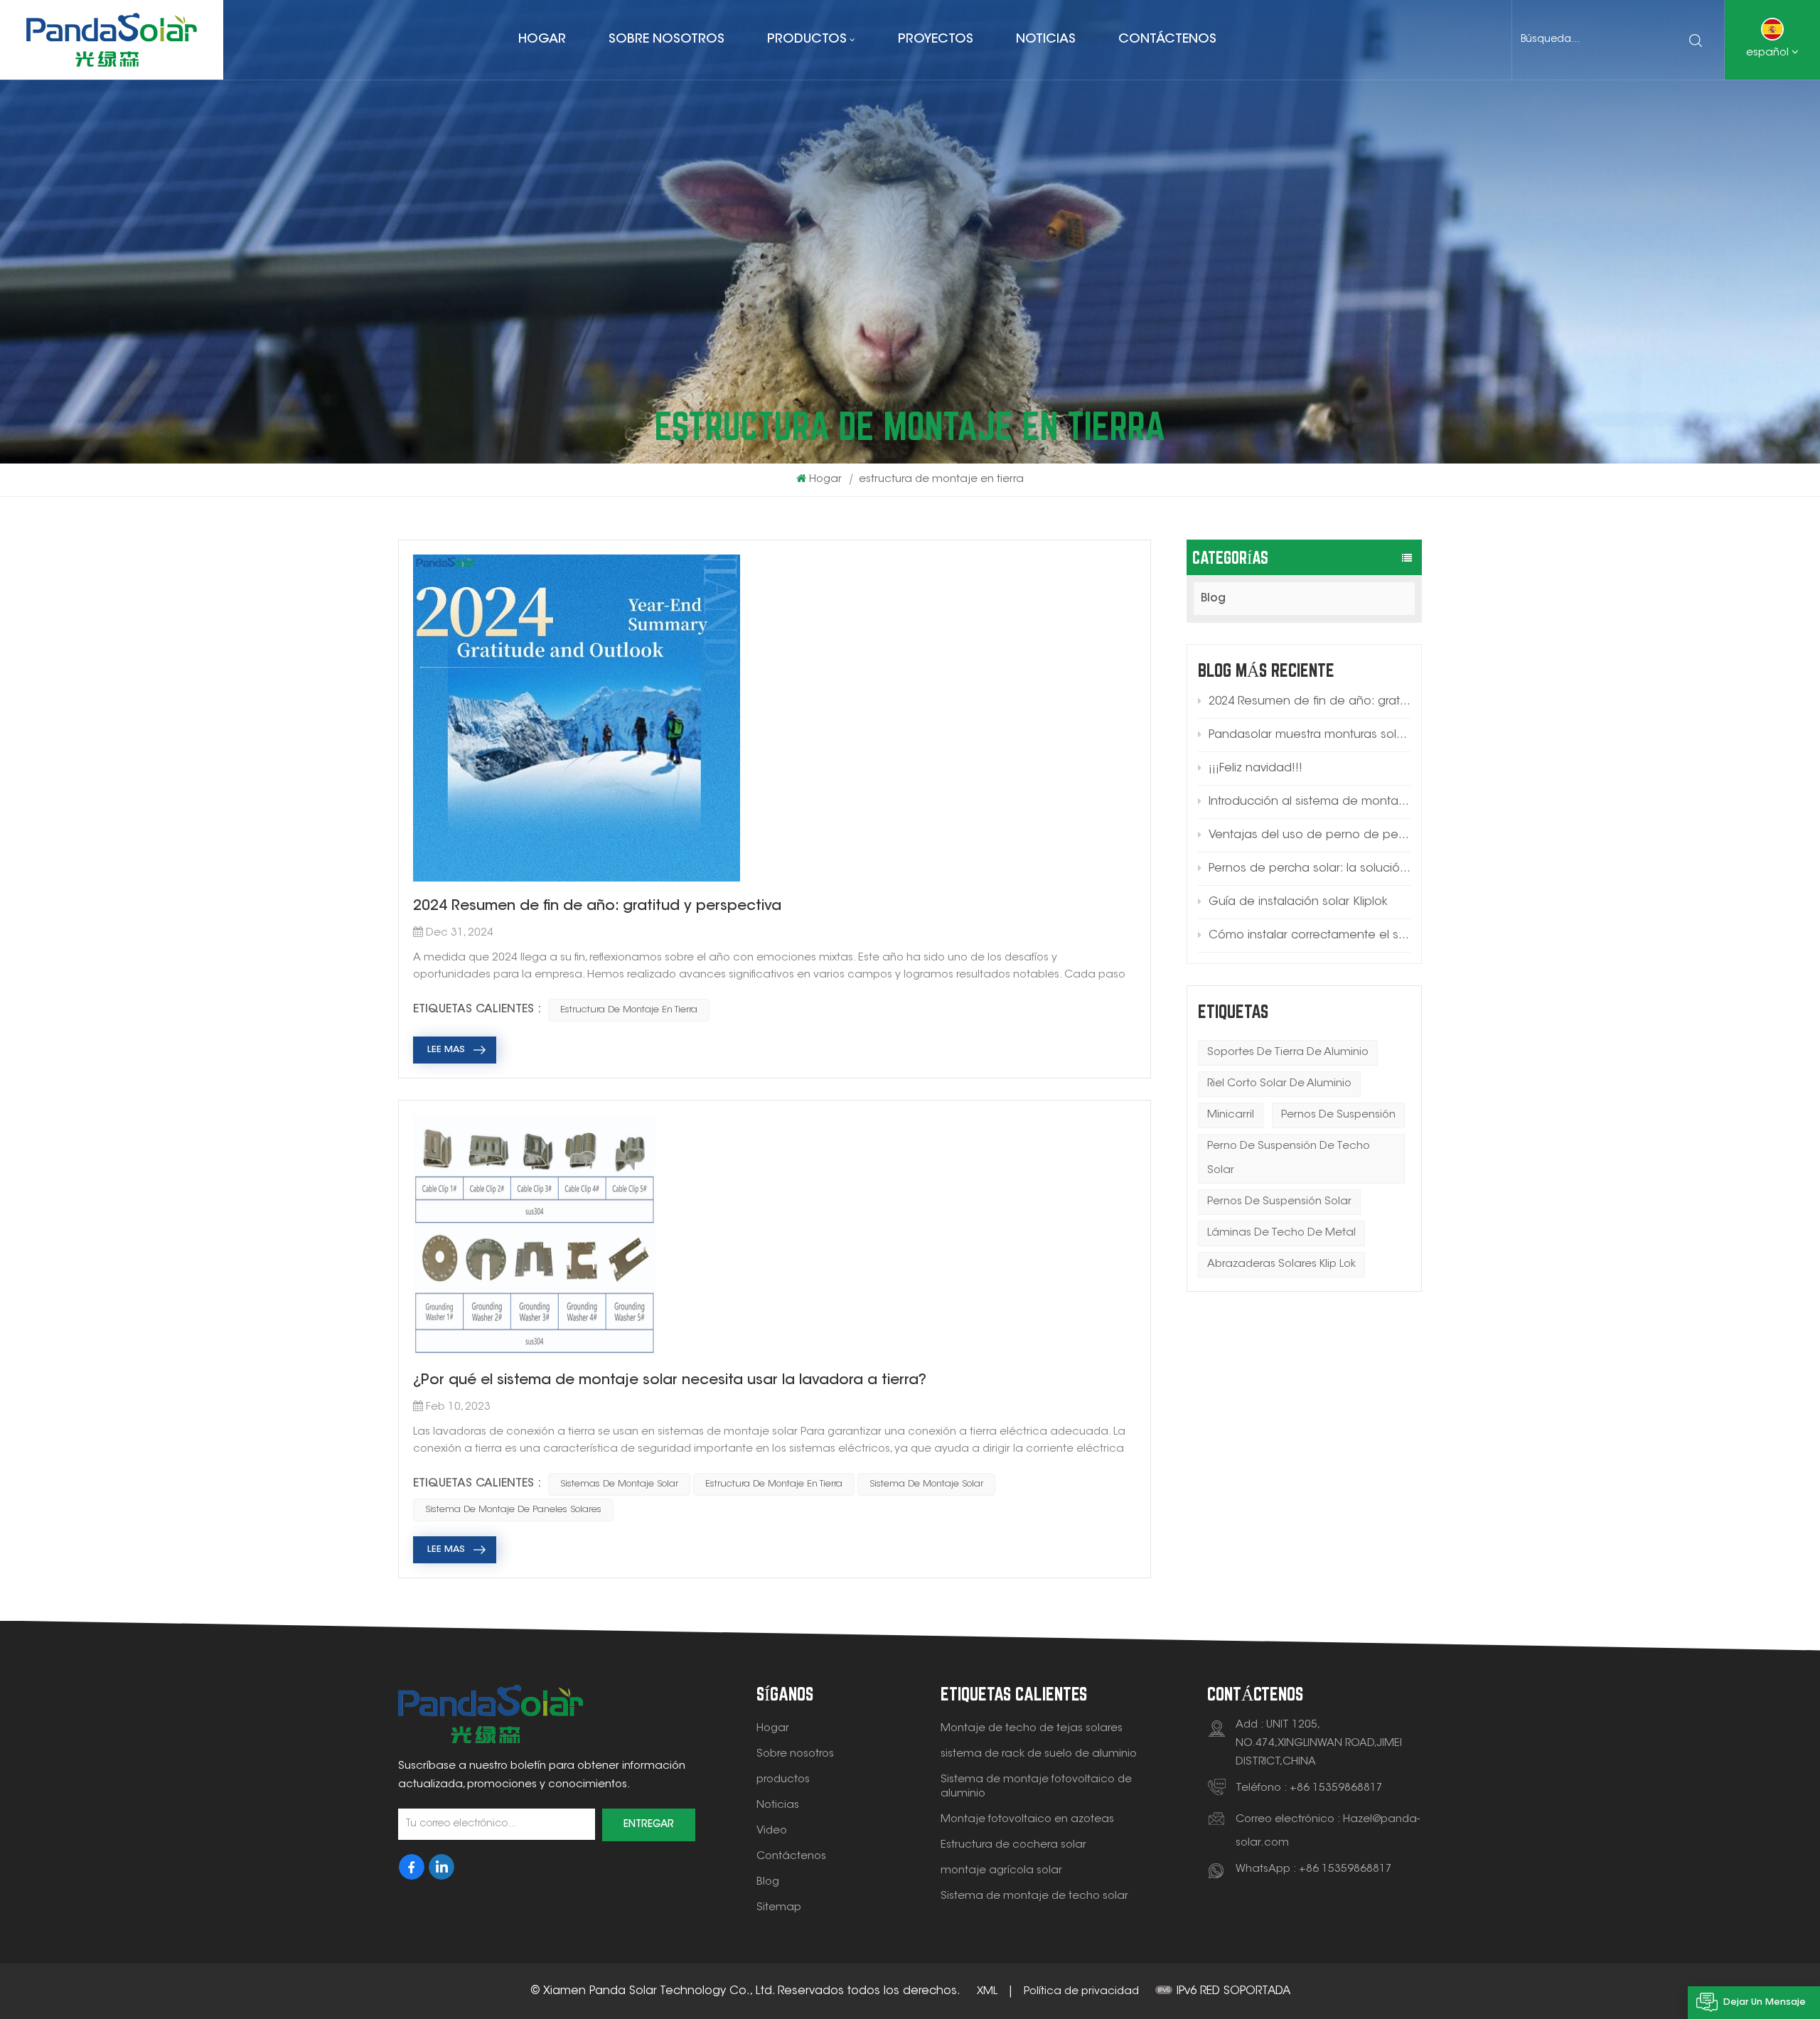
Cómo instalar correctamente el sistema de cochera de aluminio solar (1310, 936)
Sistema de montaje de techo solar (1034, 1896)
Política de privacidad (1081, 1992)
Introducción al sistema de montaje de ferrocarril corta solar (1310, 802)
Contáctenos (1167, 40)
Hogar (542, 40)
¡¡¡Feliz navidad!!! (1256, 768)
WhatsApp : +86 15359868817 (1314, 1869)
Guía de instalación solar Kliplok (1298, 902)
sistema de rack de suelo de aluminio (1039, 1754)
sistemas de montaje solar (619, 1484)
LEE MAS (446, 1050)
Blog (1213, 599)
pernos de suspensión (1338, 1115)
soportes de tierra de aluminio (1288, 1053)
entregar (649, 1825)
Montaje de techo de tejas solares (1032, 1729)
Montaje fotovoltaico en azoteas (1027, 1820)
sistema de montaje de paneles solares (513, 1510)
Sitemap (779, 1908)
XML (987, 1992)
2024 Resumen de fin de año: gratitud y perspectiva (1310, 702)
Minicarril (1231, 1115)
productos (807, 40)
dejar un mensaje (1765, 2002)
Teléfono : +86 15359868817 (1309, 1788)
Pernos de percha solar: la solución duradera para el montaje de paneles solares (1310, 869)
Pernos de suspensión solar (1279, 1202)
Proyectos (936, 40)
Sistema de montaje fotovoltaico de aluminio (1036, 1787)
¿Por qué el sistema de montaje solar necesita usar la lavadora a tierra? (670, 1381)
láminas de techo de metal (1281, 1233)
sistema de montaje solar (926, 1484)
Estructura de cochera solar (1013, 1845)
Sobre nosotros (667, 40)
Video (772, 1831)
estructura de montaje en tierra (629, 1010)
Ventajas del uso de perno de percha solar (1310, 835)
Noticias (1046, 40)
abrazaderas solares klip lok (1281, 1264)
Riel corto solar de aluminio (1279, 1084)
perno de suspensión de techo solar (1289, 1158)
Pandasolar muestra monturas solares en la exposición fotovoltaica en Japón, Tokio (1310, 735)
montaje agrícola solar (1001, 1871)
